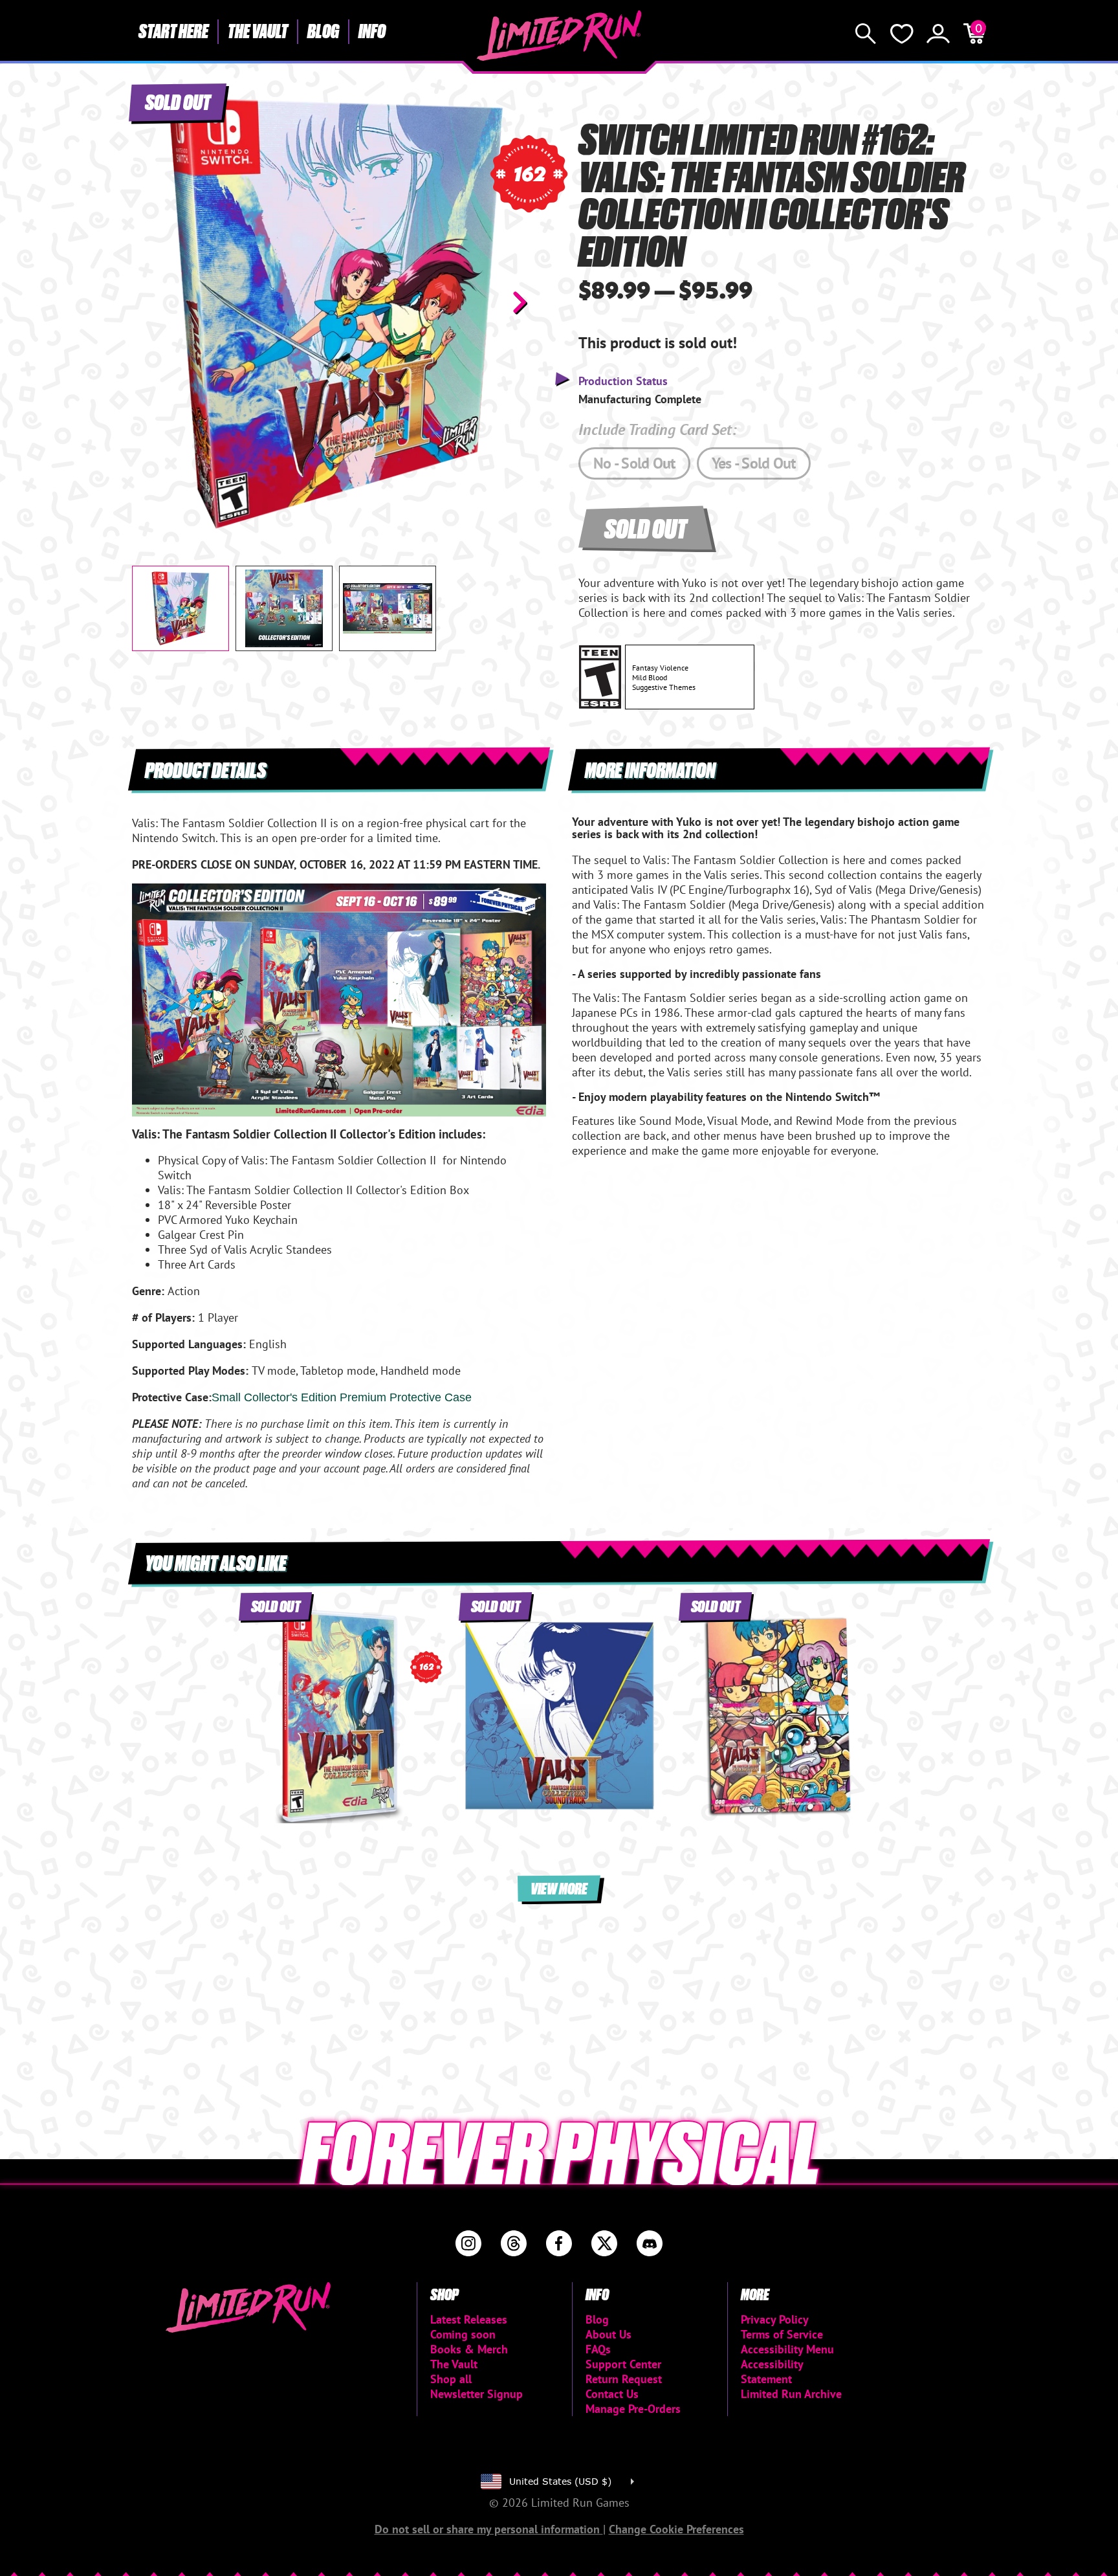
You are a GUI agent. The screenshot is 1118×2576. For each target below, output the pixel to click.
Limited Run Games (559, 36)
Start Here (173, 30)
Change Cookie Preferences (676, 2529)
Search (866, 34)
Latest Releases (469, 2319)
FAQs (598, 2349)
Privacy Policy (775, 2319)
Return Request (624, 2379)
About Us (608, 2334)
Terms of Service (782, 2334)
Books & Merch (469, 2349)
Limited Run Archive (791, 2394)
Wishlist (902, 34)
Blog (323, 30)
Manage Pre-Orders (633, 2409)
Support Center (623, 2364)
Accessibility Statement (772, 2371)
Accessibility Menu (787, 2349)
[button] (152, 302)
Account (938, 34)
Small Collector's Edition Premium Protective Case (342, 1397)
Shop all (451, 2379)
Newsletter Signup (477, 2394)
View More (559, 1888)
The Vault (258, 30)
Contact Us (612, 2394)
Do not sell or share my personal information (489, 2529)
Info (372, 30)
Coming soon (463, 2334)
